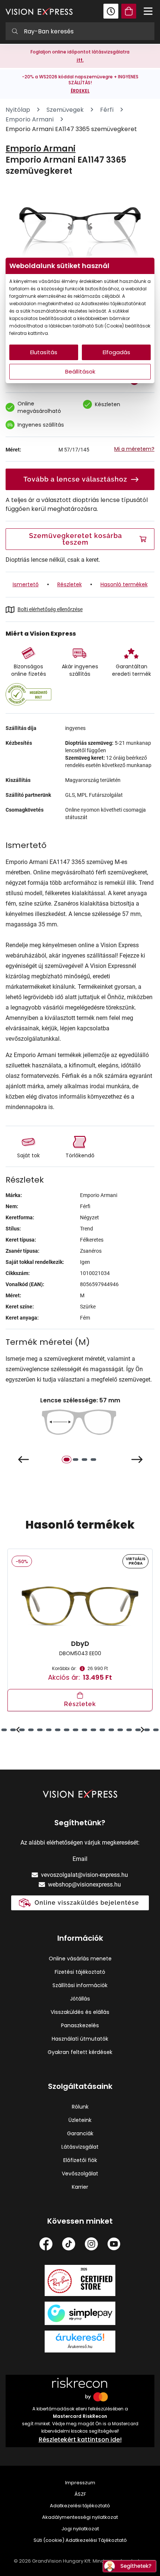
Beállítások (80, 371)
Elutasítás (44, 352)
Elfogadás (116, 352)
